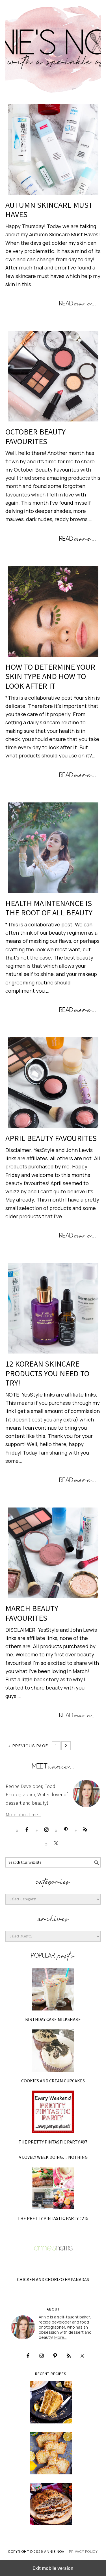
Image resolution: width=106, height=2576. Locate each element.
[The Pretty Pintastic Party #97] (53, 2112)
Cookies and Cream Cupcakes (53, 2081)
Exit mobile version (53, 2568)
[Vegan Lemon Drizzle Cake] (51, 2453)
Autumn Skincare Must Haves (49, 210)
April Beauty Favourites (51, 1138)
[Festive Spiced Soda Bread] (51, 2504)
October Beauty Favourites (35, 436)
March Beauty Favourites (32, 1613)
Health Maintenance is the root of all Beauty (49, 908)
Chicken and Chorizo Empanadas (53, 2279)
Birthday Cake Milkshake (53, 2019)
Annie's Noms (53, 47)
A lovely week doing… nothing (53, 2157)
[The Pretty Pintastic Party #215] (53, 2188)
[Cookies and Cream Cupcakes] (53, 2051)
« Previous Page (28, 1746)
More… (60, 2337)
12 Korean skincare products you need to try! (47, 1373)
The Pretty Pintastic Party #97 (53, 2142)
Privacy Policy (83, 2552)
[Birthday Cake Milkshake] (53, 1989)
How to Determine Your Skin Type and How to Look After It (50, 676)
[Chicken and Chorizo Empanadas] (53, 2249)
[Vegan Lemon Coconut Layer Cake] (51, 2402)
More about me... (23, 1814)
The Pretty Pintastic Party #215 (53, 2218)
